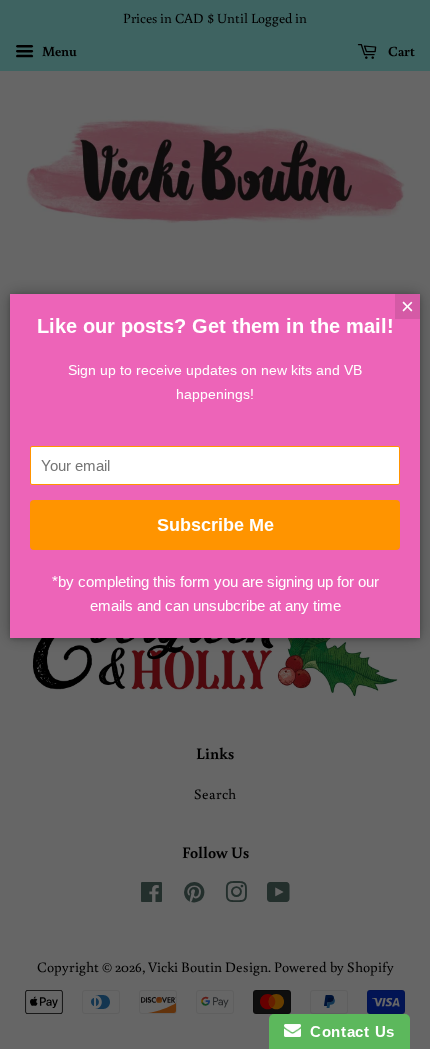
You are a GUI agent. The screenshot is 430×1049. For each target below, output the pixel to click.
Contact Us (348, 1031)
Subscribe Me (215, 525)
